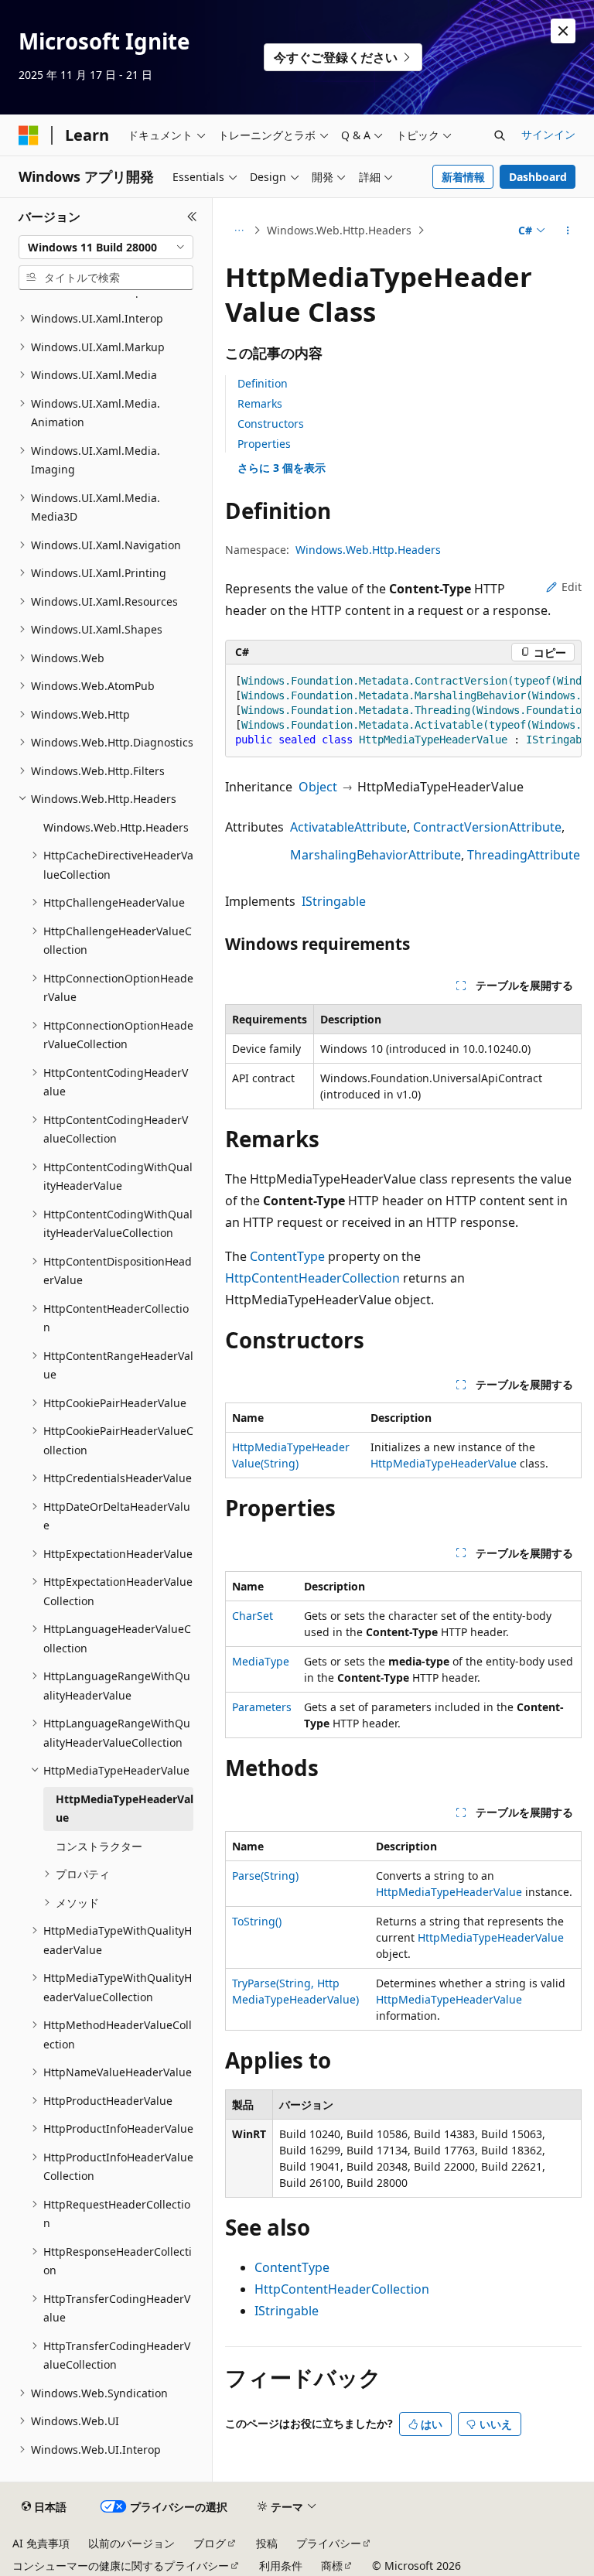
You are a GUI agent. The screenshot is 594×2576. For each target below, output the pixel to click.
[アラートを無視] (563, 31)
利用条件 (281, 2566)
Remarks (260, 403)
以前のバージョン (131, 2543)
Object (318, 787)
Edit (572, 587)
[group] (403, 711)
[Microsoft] (29, 135)
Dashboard (538, 177)
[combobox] (106, 248)
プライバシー (329, 2543)
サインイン (548, 134)
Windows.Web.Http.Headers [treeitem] (116, 827)
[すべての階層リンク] (239, 231)
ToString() (257, 1921)
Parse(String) (265, 1876)
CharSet (253, 1616)
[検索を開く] (500, 135)
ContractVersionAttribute (487, 827)
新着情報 (463, 177)
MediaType (261, 1661)
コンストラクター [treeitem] (99, 1846)
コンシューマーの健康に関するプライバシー (121, 2566)
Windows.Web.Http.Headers (339, 230)
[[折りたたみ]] (192, 217)
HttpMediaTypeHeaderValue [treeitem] (125, 1809)
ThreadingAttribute (524, 855)
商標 (332, 2566)
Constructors (271, 424)
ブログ (210, 2543)
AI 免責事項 (41, 2543)
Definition (263, 383)
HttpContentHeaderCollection (312, 1278)
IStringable (334, 901)
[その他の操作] (568, 231)
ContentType (287, 1256)
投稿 (267, 2543)
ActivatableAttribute (348, 827)
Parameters (262, 1707)
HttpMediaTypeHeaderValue (444, 1463)
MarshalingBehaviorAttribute (376, 855)
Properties (264, 444)
